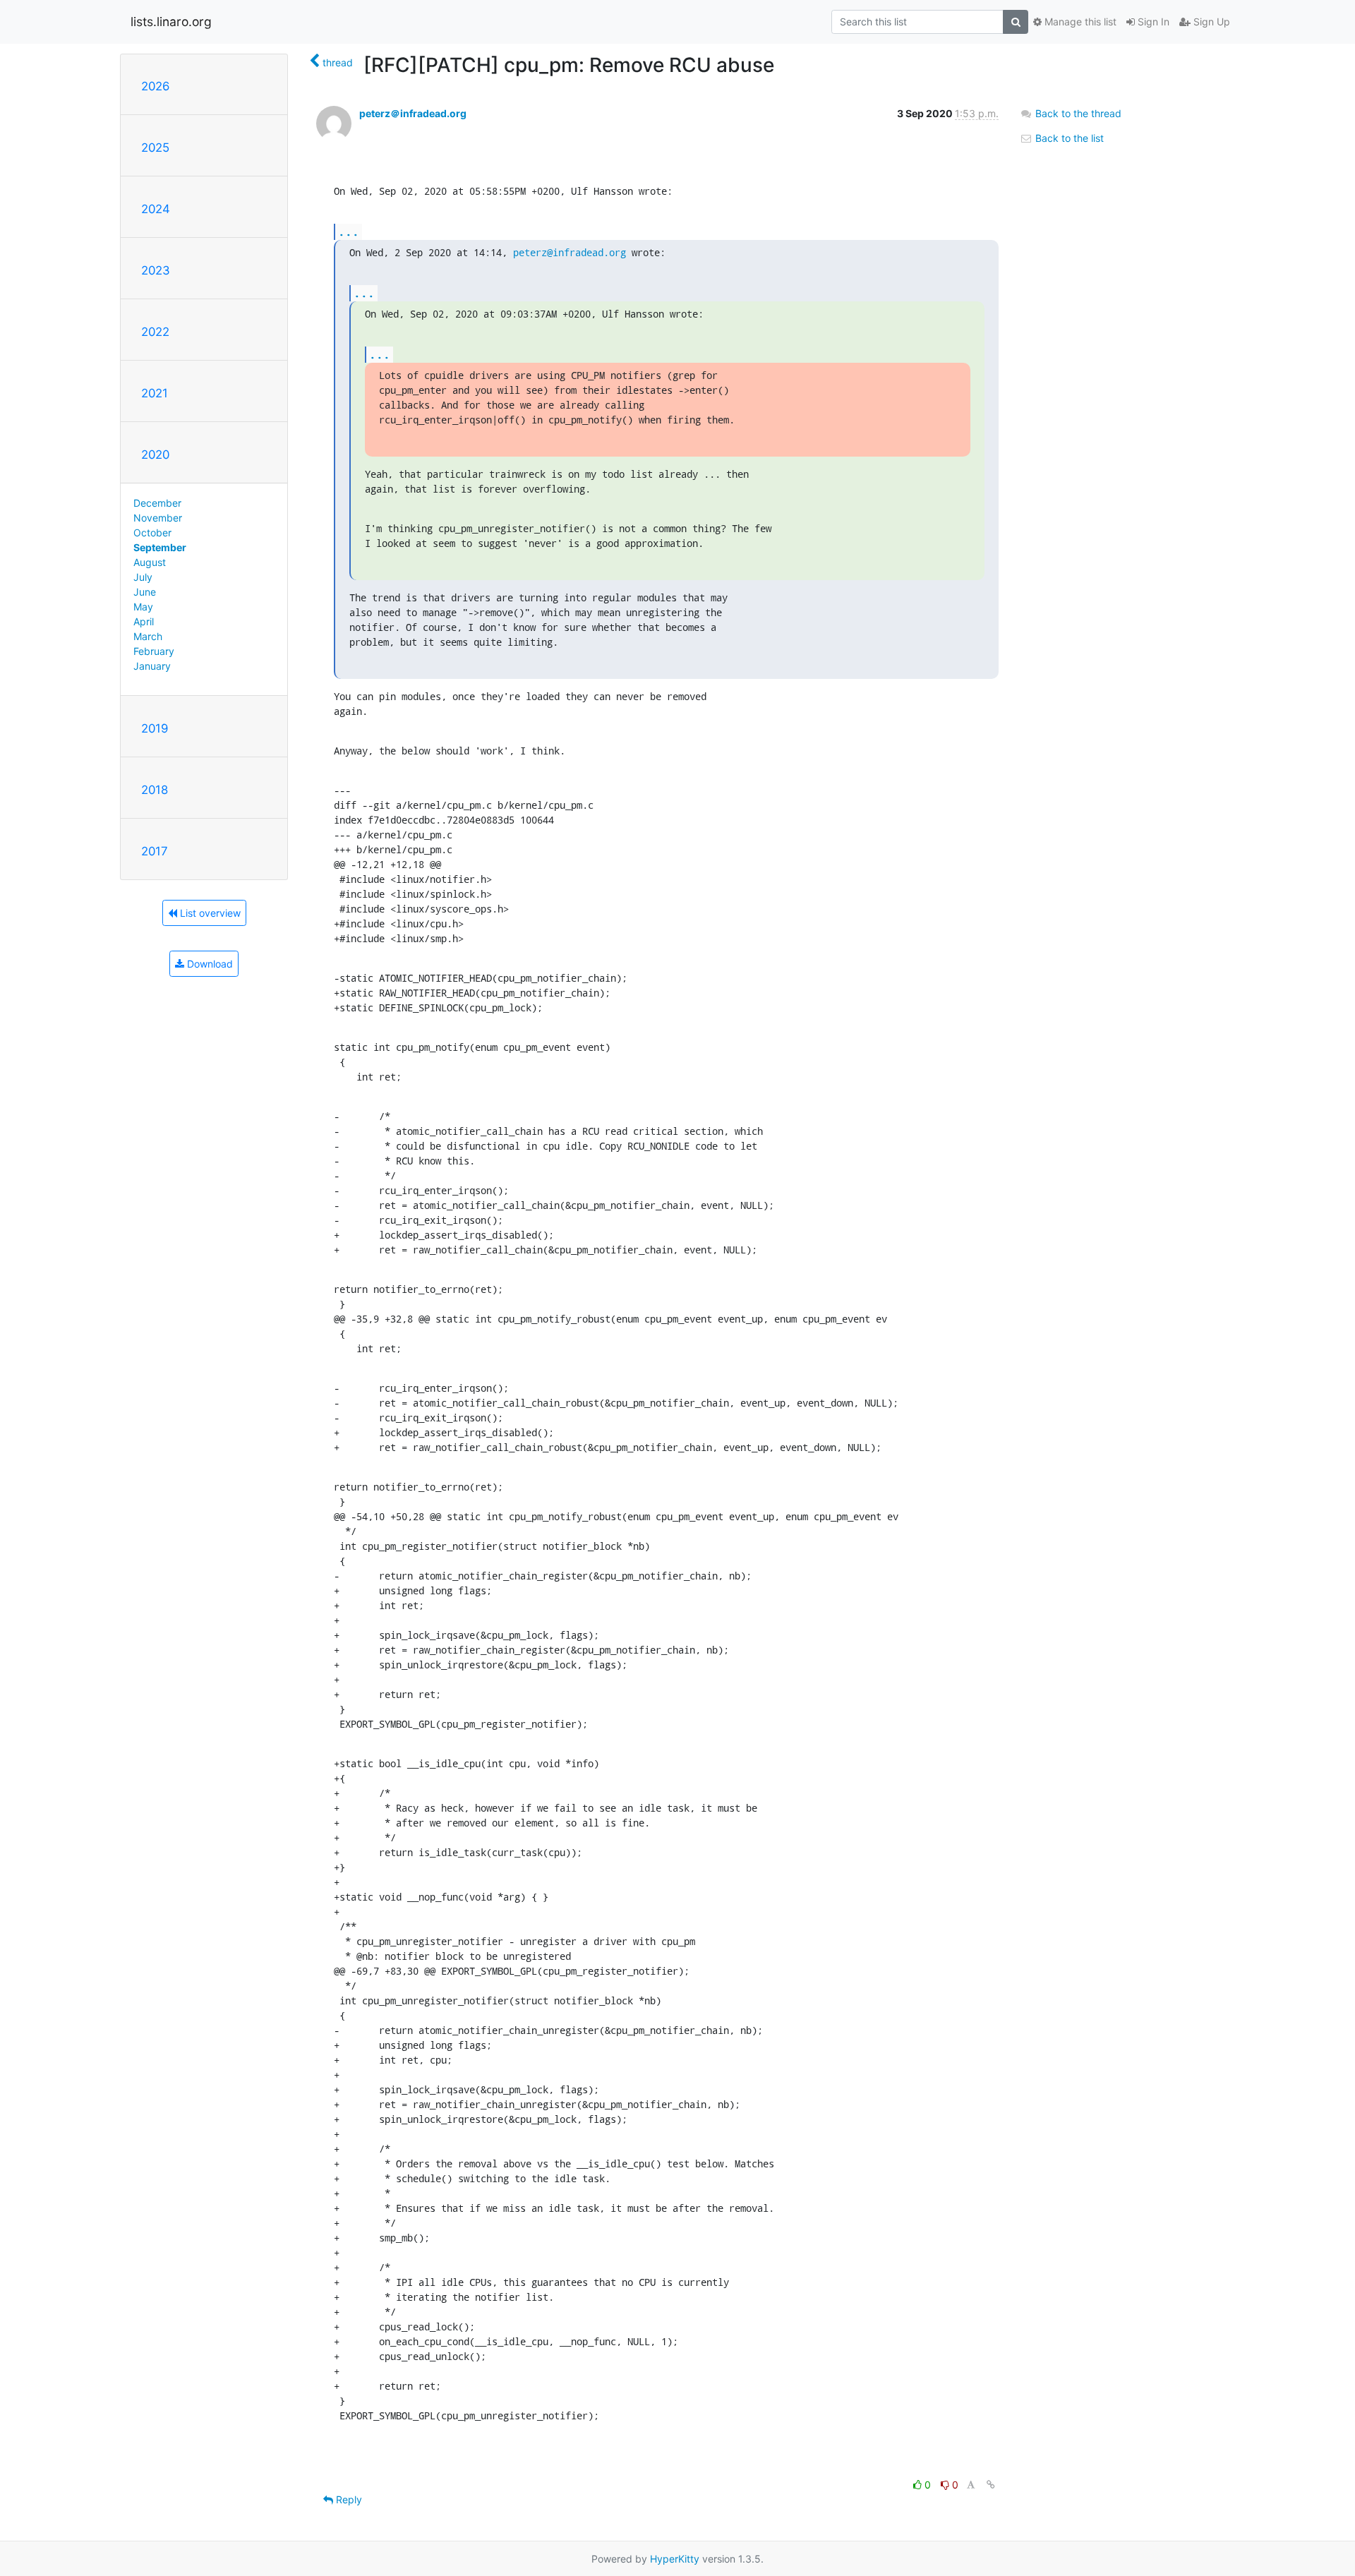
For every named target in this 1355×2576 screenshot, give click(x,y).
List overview (209, 913)
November (158, 518)
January (152, 666)
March (148, 636)
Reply (348, 2499)
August (150, 562)
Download (209, 964)
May (143, 607)
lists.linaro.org (171, 22)
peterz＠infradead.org (413, 113)
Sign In (1152, 22)
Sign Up (1210, 22)
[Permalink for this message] (991, 2485)
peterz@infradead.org (570, 252)
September (160, 547)
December (157, 503)
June (145, 592)
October (152, 532)
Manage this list (1079, 22)
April (144, 621)
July (143, 577)
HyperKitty (675, 2559)
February (154, 651)
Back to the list (1068, 138)
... (349, 231)
